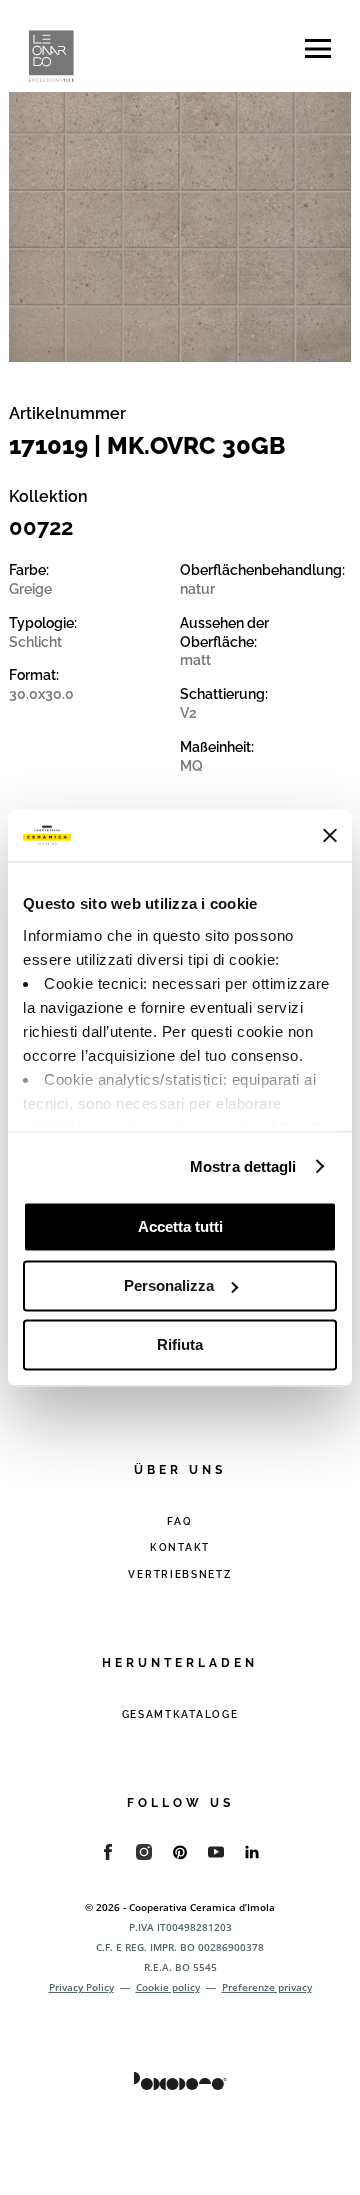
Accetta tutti (180, 1226)
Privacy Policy (81, 1987)
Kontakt (180, 1547)
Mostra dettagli (243, 1166)
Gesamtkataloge (180, 1714)
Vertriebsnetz (179, 1574)
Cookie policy (168, 1987)
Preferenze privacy (267, 1987)
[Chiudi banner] (330, 835)
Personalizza (169, 1285)
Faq (179, 1521)
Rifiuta (180, 1344)
